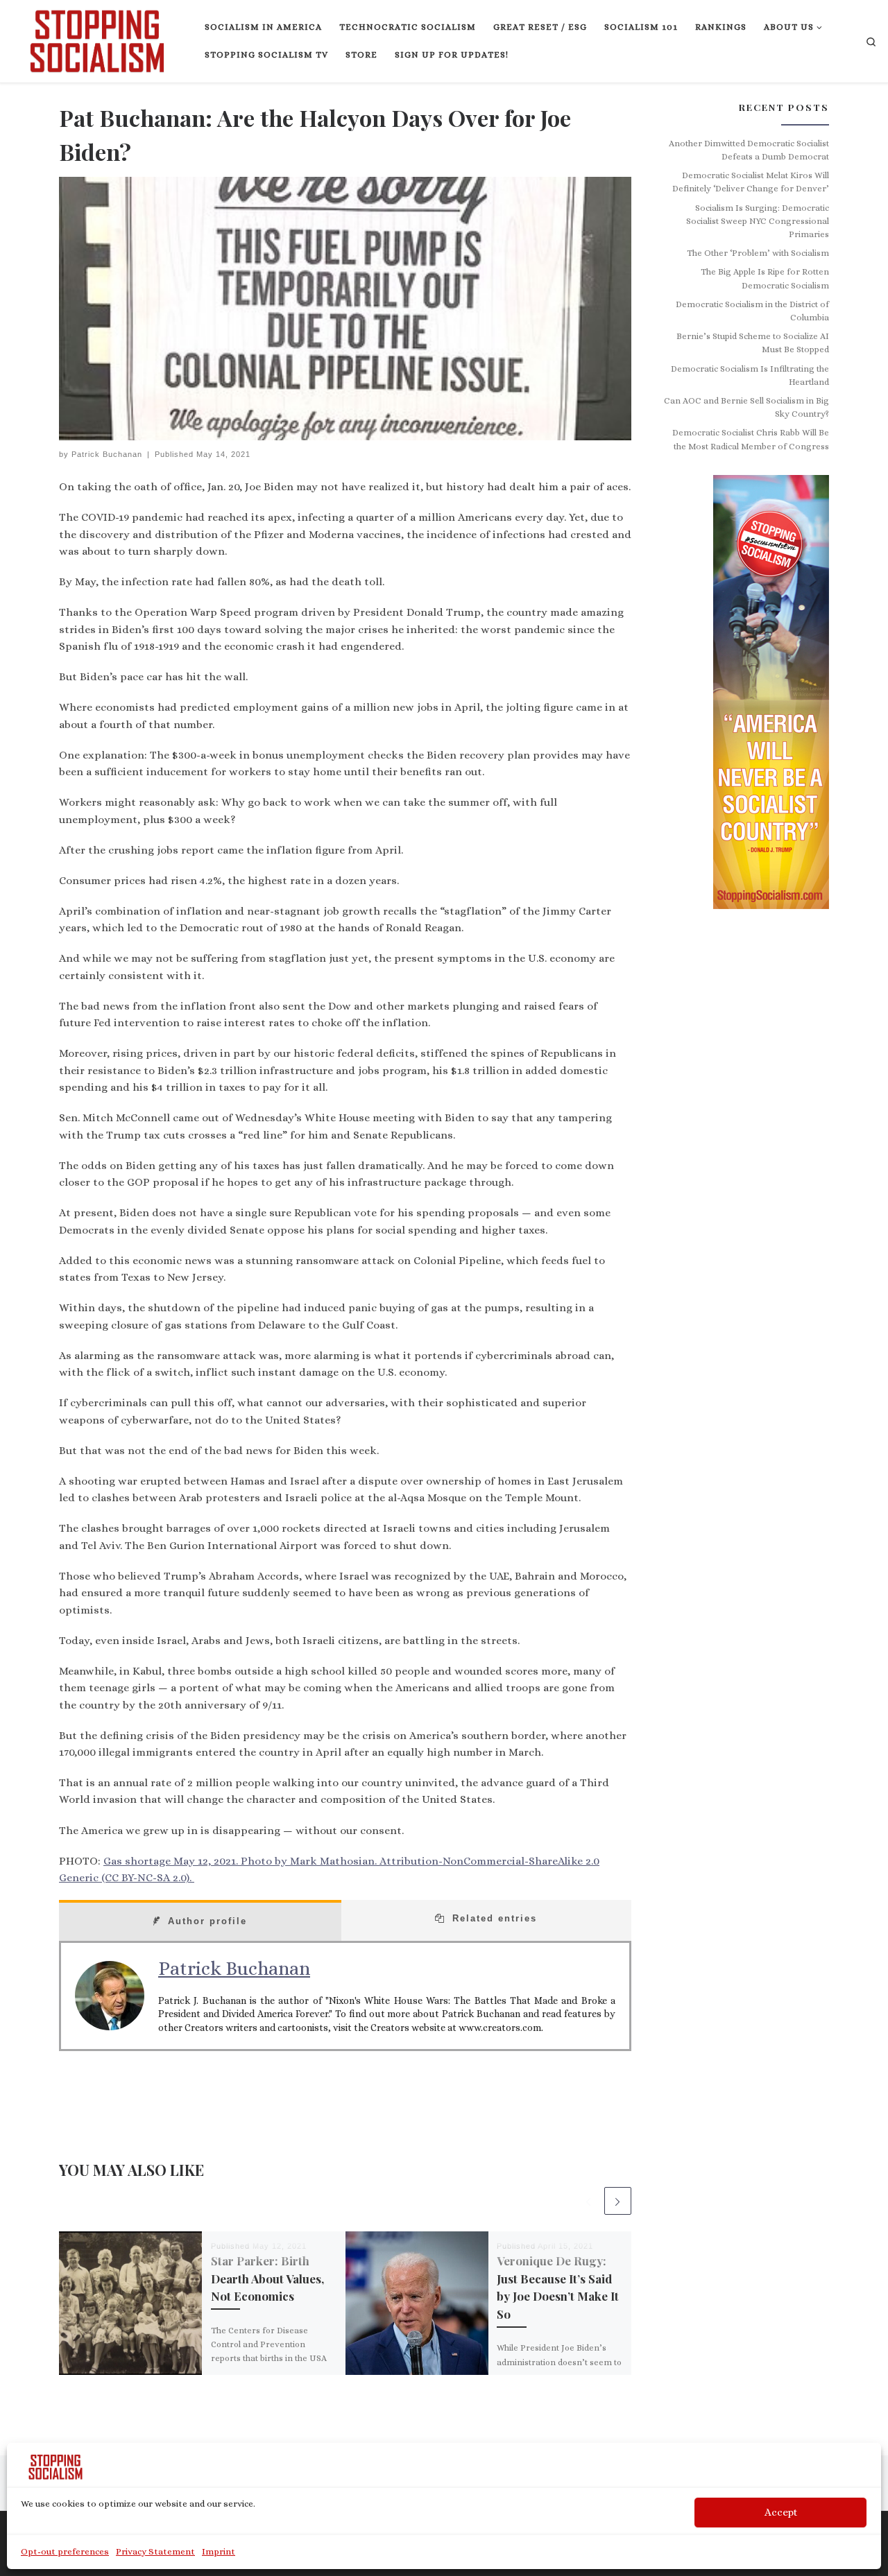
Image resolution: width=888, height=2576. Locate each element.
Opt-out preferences (65, 2551)
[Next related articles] (618, 2201)
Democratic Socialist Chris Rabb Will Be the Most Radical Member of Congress (751, 439)
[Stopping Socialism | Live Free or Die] (97, 38)
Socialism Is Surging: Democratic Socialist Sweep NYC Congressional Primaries (758, 222)
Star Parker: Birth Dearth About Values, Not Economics (267, 2278)
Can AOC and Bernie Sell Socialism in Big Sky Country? (746, 407)
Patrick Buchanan (107, 454)
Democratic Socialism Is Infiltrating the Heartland (750, 375)
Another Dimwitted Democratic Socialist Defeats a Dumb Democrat (749, 150)
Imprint (219, 2551)
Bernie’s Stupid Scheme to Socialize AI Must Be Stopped (753, 343)
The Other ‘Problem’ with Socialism (758, 253)
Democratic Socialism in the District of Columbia (752, 311)
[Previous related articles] (588, 2201)
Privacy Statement (155, 2551)
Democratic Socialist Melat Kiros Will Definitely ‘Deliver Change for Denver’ (751, 182)
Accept (781, 2512)
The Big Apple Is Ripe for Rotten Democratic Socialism (765, 278)
